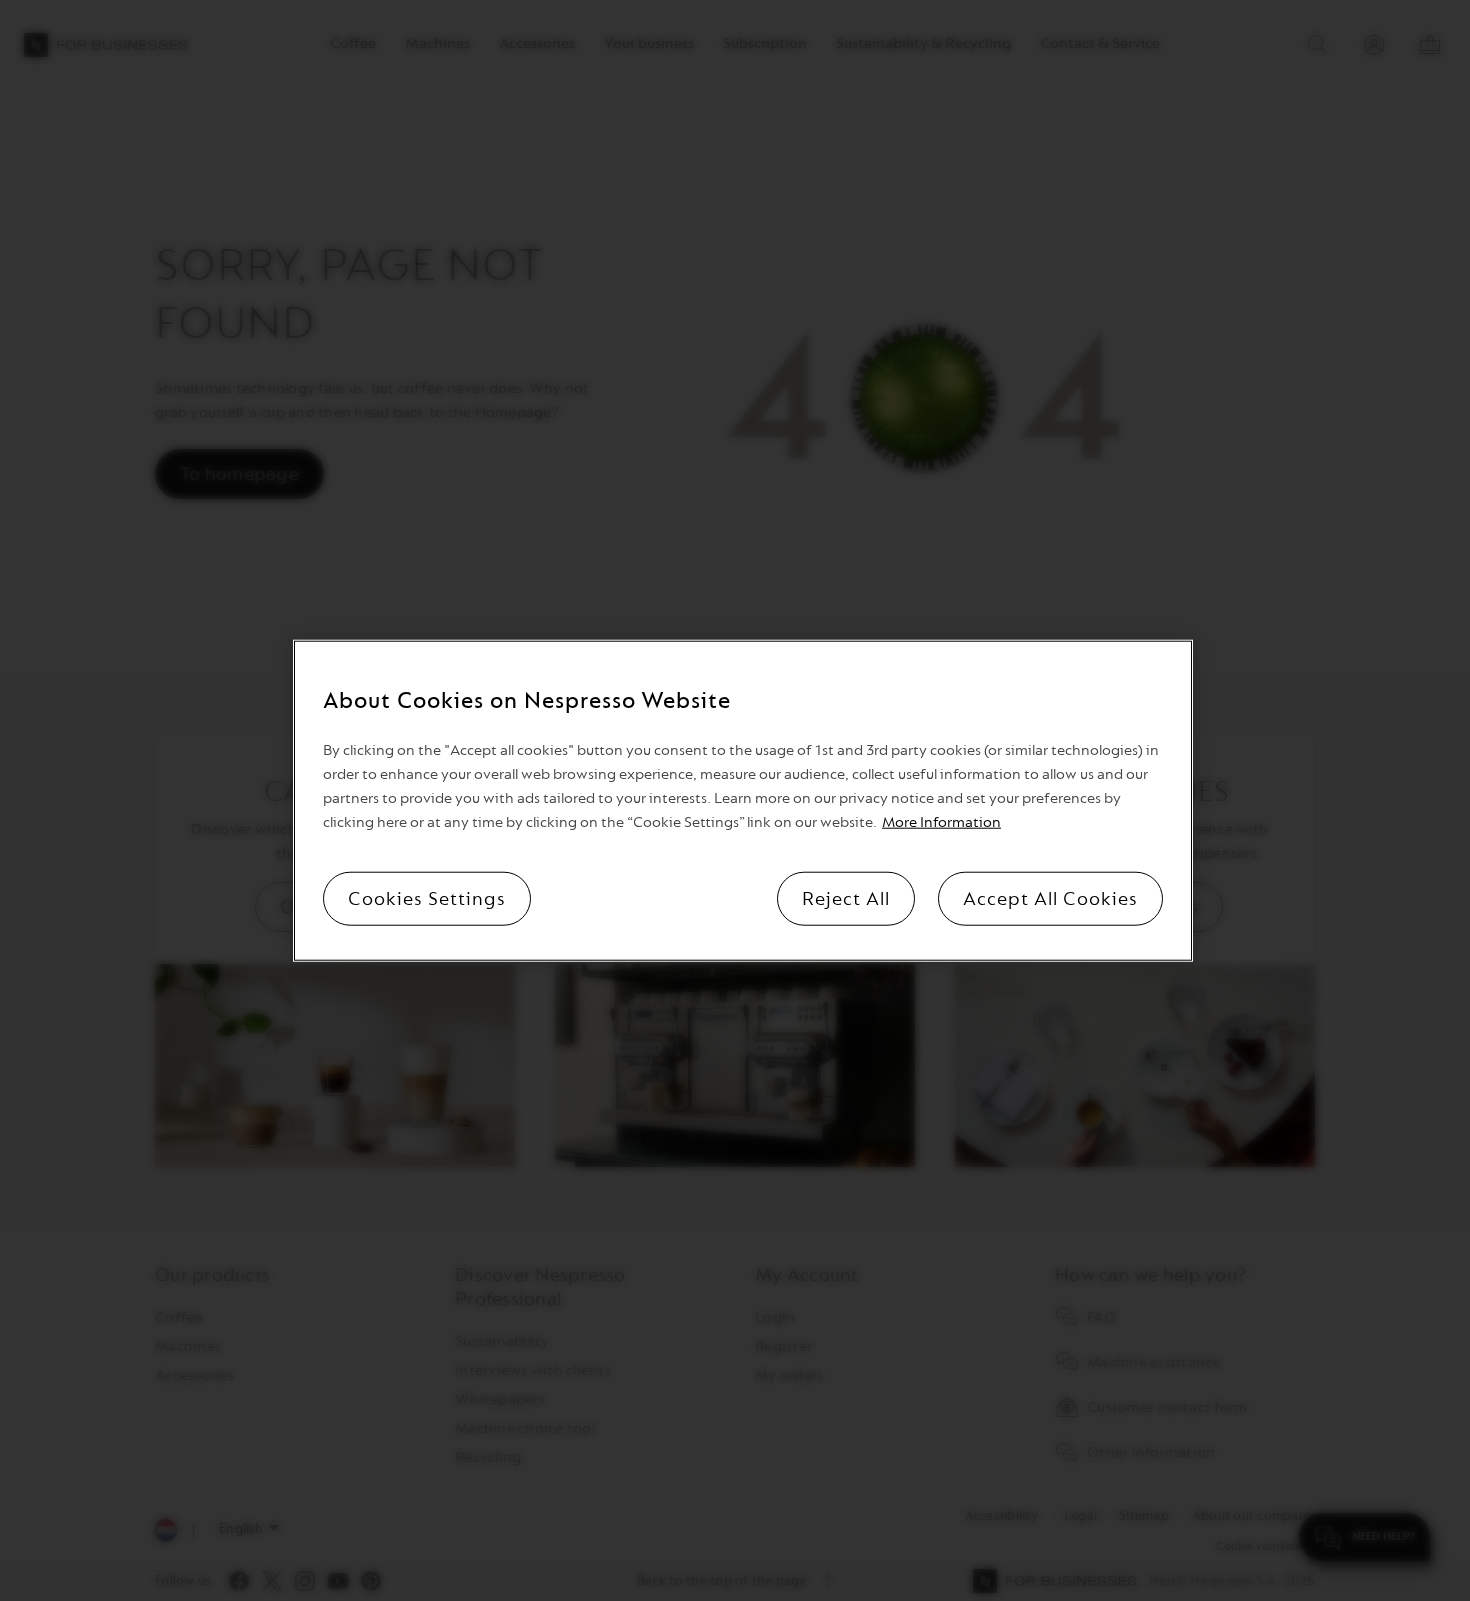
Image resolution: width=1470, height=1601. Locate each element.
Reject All (846, 899)
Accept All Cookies (1050, 899)
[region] (743, 800)
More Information (941, 822)
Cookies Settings (427, 899)
